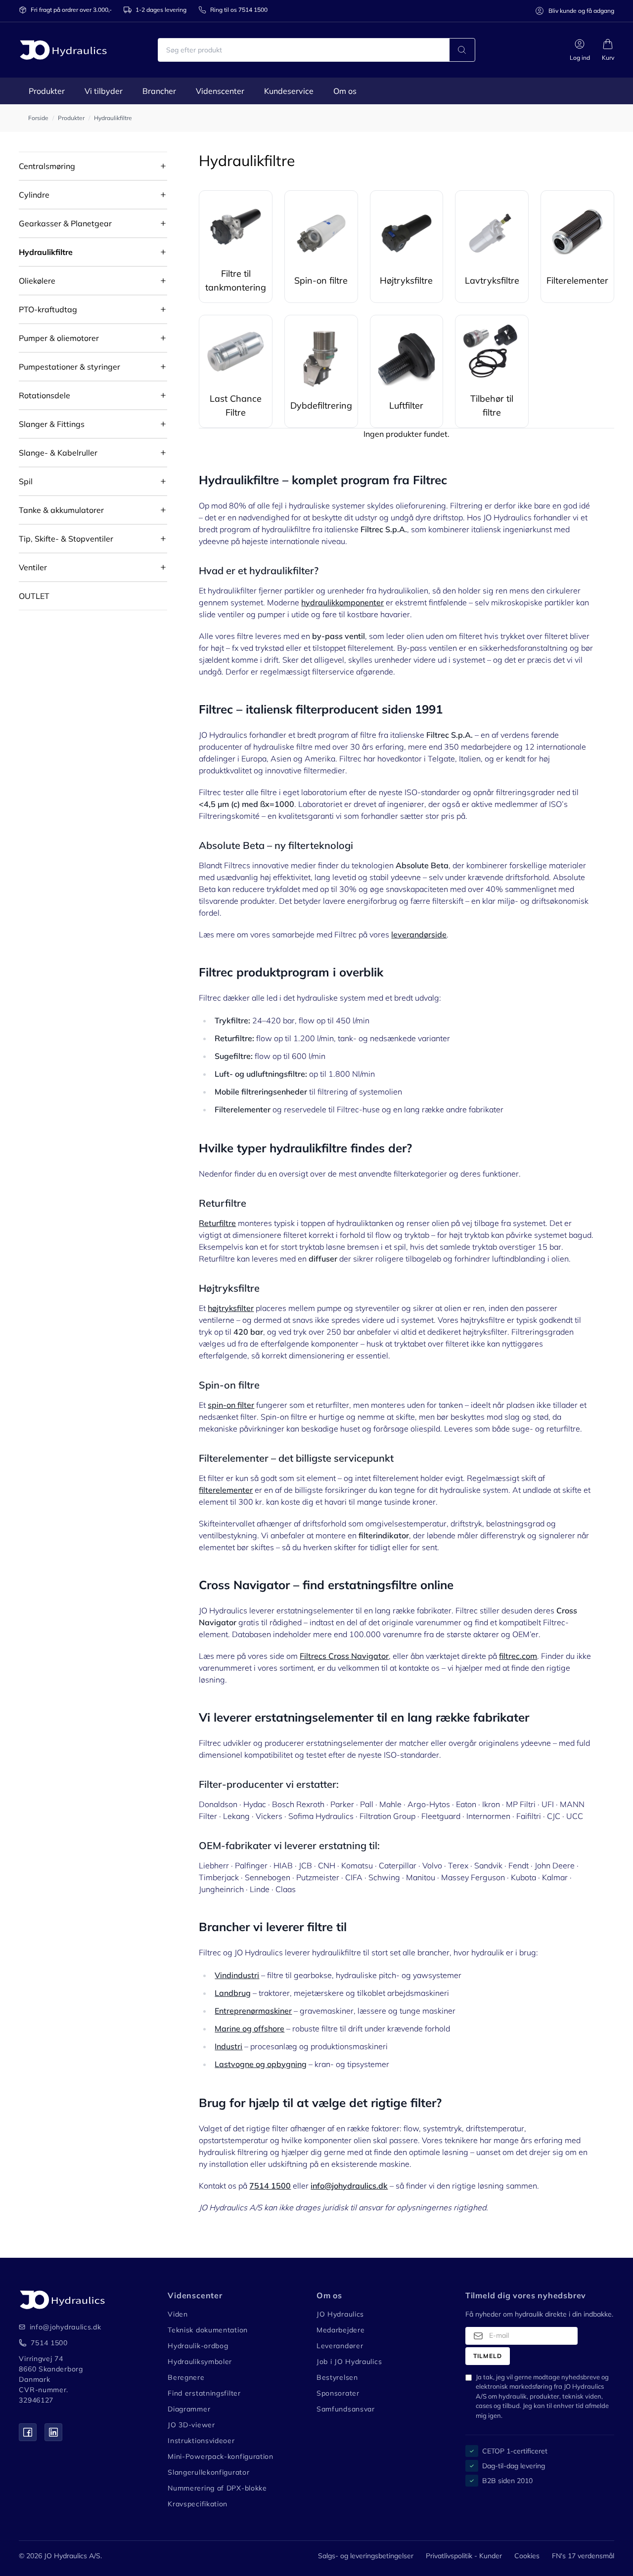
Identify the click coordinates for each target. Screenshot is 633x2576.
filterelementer (226, 1490)
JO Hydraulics (340, 2314)
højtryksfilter (231, 1308)
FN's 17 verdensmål (583, 2556)
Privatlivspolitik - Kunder (464, 2556)
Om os (345, 91)
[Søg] (462, 50)
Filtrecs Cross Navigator (344, 1656)
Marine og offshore (249, 2028)
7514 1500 (49, 2343)
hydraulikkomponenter (342, 602)
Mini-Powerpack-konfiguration (221, 2456)
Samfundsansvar (346, 2409)
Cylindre (34, 195)
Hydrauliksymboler (200, 2362)
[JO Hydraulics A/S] (63, 50)
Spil (26, 481)
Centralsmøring (47, 166)
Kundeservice (289, 91)
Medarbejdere (340, 2330)
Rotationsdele (45, 395)
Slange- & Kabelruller (58, 453)
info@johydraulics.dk (59, 2327)
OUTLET (34, 596)
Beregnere (186, 2377)
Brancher (159, 91)
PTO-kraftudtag (48, 309)
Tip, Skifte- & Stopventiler (66, 539)
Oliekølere (37, 281)
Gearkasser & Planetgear (65, 223)
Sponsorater (338, 2393)
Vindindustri (237, 1975)
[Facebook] (28, 2432)
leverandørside (419, 934)
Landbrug (233, 1993)
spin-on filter (231, 1405)
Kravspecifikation (198, 2504)
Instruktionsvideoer (201, 2441)
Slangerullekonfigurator (208, 2472)
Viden (178, 2314)
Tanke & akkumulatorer (61, 510)
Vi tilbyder (104, 91)
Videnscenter (220, 91)
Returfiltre (217, 1223)
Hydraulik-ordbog (198, 2346)
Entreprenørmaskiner (253, 2011)
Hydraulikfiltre (46, 252)
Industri (228, 2046)
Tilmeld (488, 2356)
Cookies (527, 2556)
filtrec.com (518, 1656)
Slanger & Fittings (52, 424)
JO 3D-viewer (191, 2425)
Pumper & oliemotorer (59, 338)
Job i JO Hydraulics (349, 2362)
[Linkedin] (53, 2432)
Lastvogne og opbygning (261, 2064)
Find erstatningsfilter (204, 2393)
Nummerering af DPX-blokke (217, 2488)
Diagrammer (189, 2409)
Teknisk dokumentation (208, 2330)
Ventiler (33, 567)
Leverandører (340, 2346)
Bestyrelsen (337, 2377)
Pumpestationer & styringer (69, 367)
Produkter (47, 91)
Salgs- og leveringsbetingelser (366, 2556)
